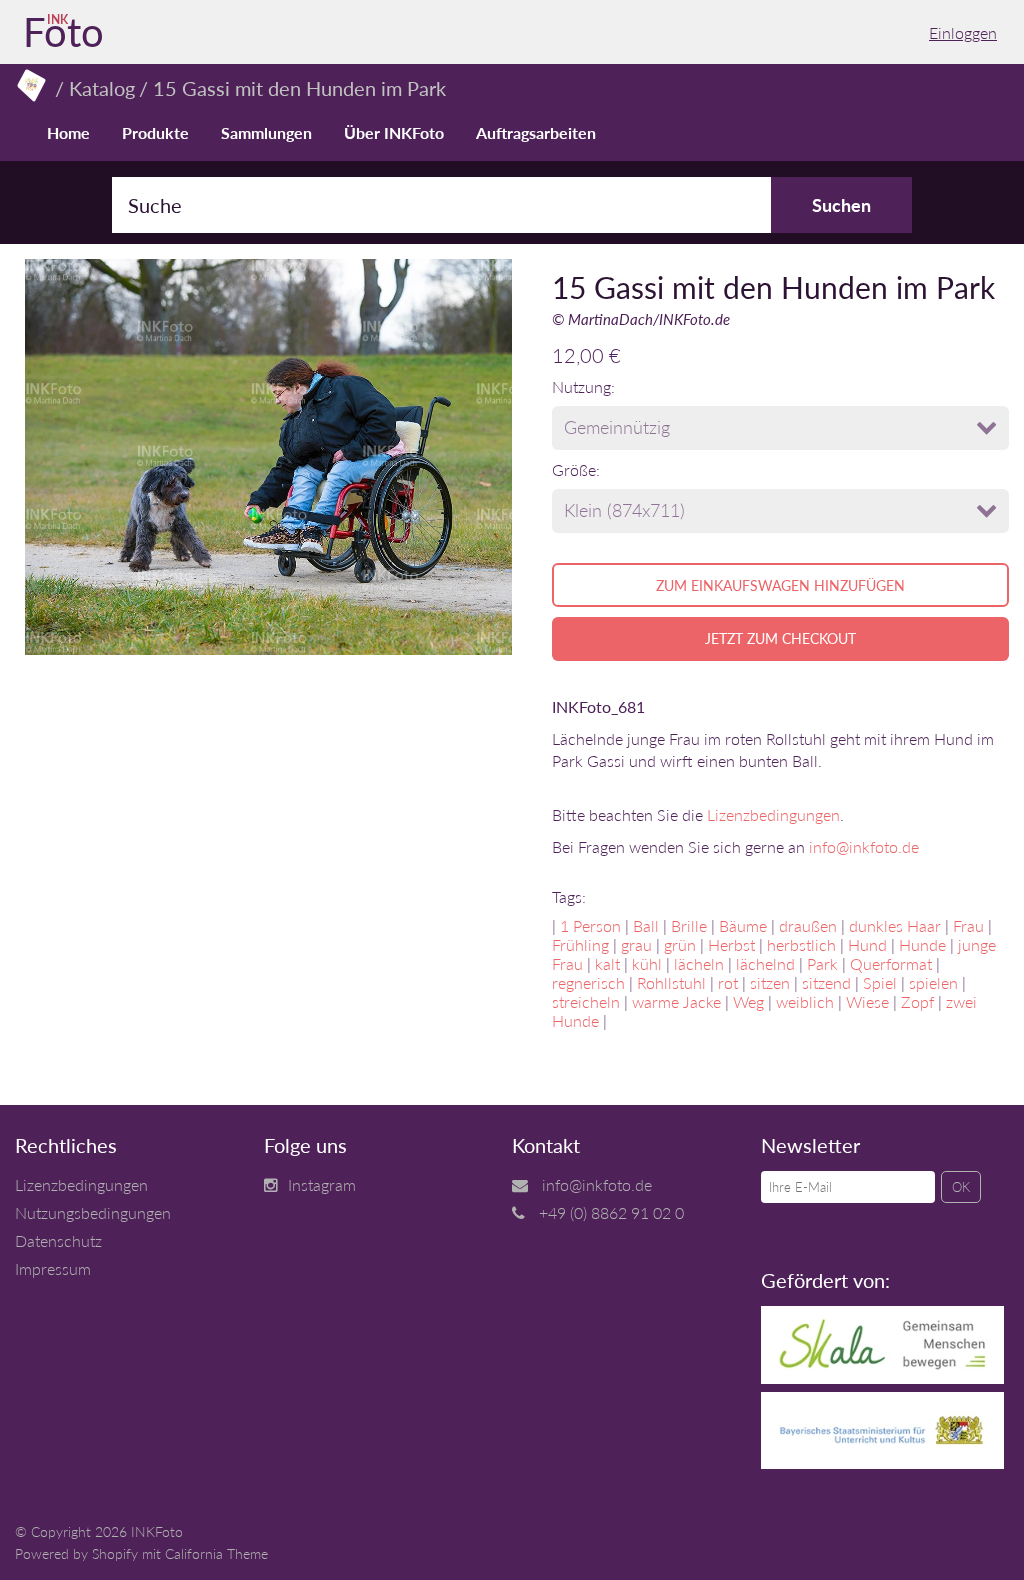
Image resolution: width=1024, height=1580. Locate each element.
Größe (574, 469)
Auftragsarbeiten (536, 132)
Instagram (322, 1184)
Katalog (102, 88)
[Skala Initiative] (882, 1377)
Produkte (155, 132)
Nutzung (581, 386)
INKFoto (157, 1531)
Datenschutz (58, 1240)
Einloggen (963, 32)
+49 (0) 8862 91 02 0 (611, 1212)
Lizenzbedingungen (773, 814)
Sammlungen (266, 132)
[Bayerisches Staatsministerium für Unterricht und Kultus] (882, 1462)
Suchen (841, 205)
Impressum (53, 1268)
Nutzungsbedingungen (93, 1212)
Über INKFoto (394, 132)
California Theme (216, 1553)
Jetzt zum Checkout (780, 638)
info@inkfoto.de (864, 846)
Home (68, 132)
